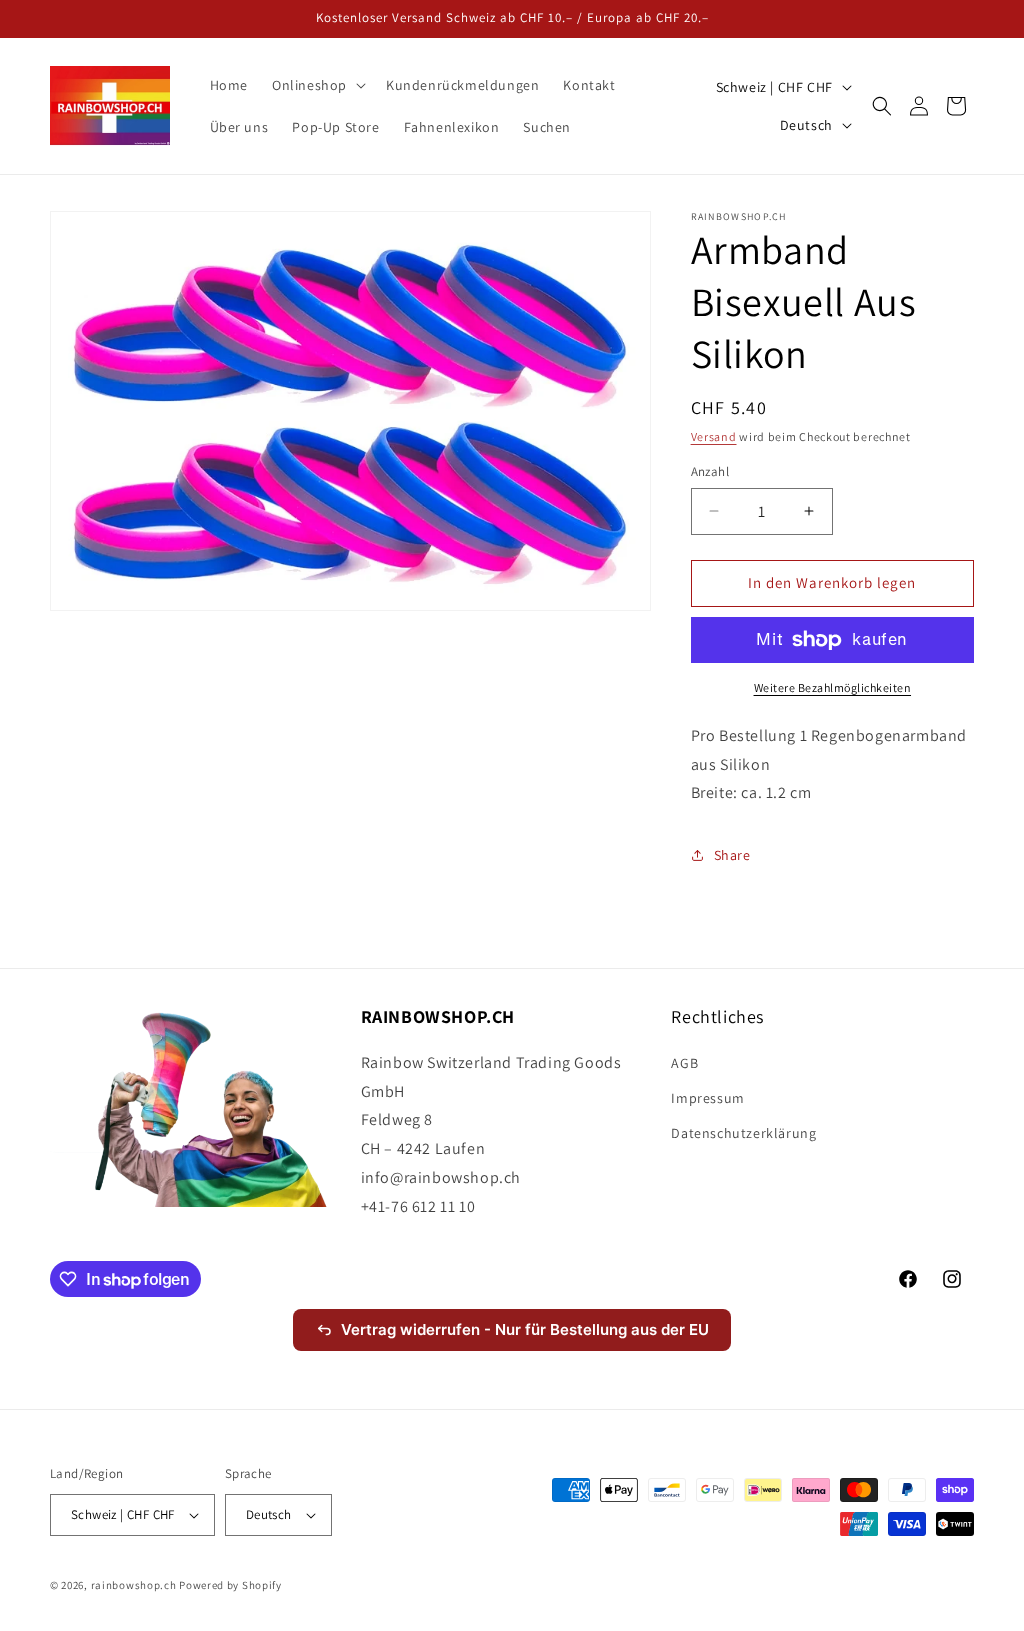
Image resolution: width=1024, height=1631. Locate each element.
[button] (317, 85)
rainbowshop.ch (134, 1585)
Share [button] (732, 855)
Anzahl (710, 471)
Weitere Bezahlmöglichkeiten (833, 687)
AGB (684, 1063)
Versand (714, 436)
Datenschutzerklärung (743, 1133)
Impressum (707, 1098)
